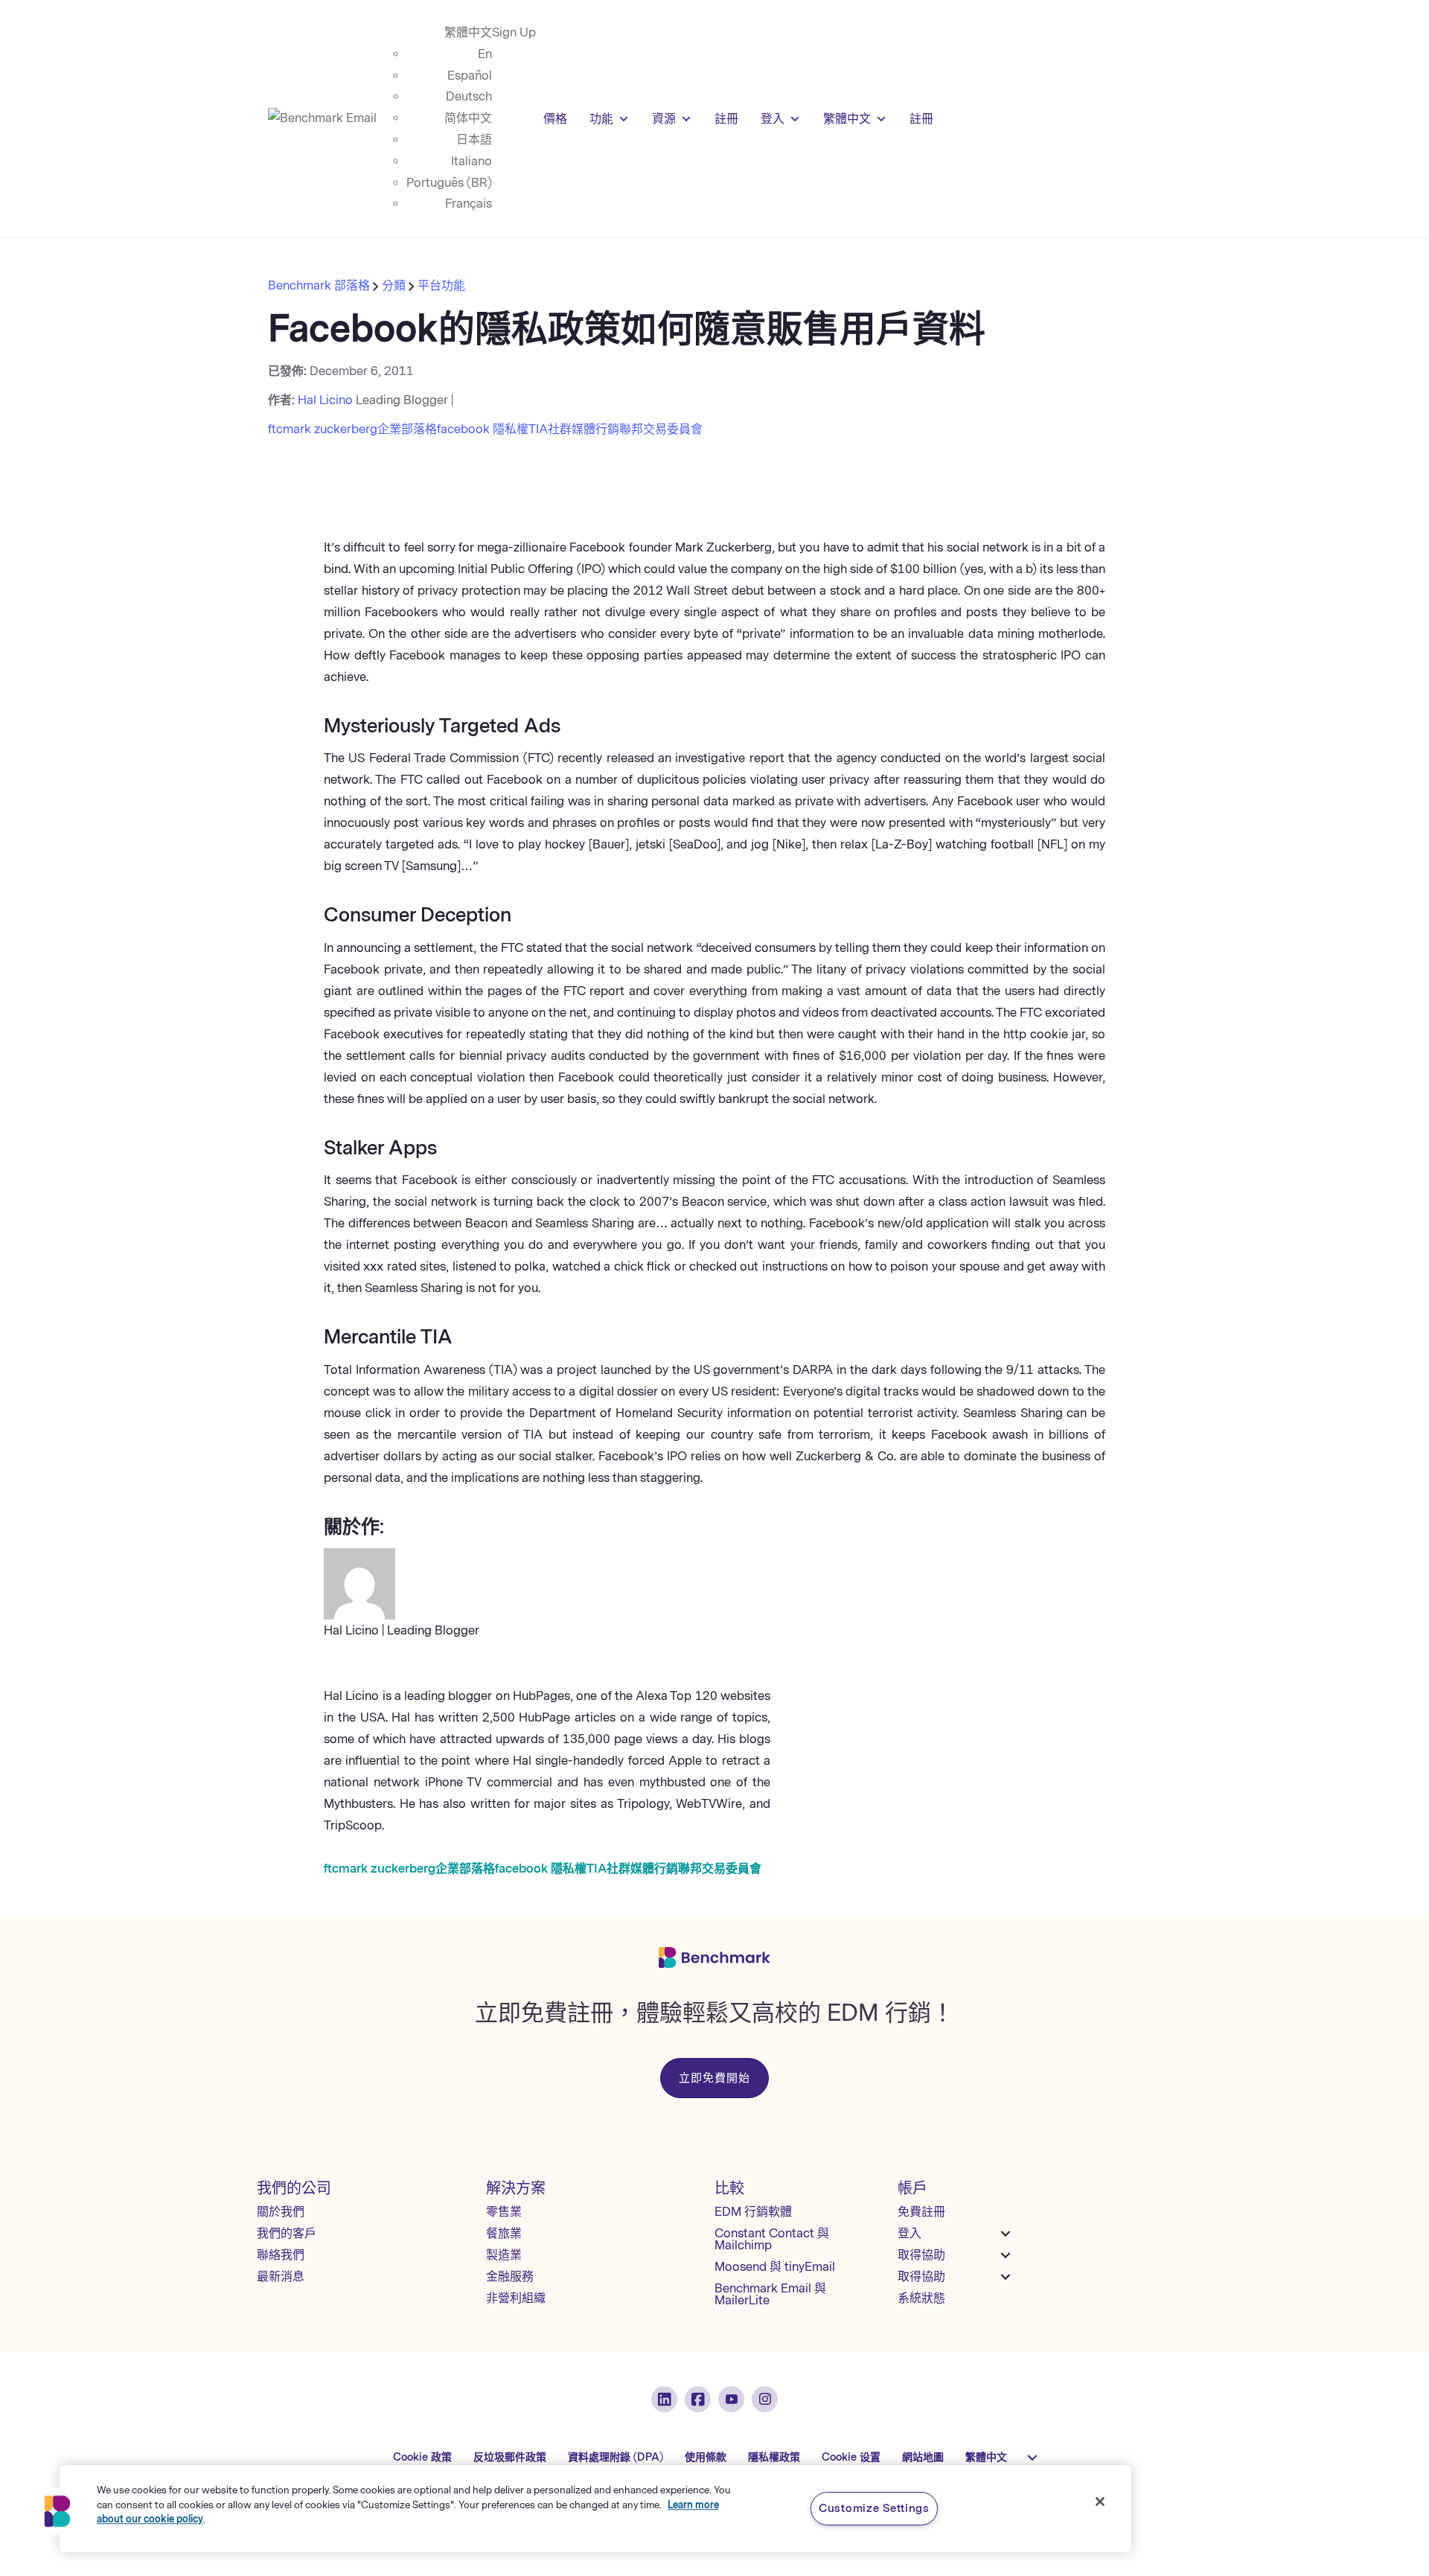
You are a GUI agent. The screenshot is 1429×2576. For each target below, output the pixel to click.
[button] (57, 2511)
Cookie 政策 (422, 2457)
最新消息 (281, 2276)
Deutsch (469, 96)
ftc (275, 429)
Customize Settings (874, 2508)
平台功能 (441, 285)
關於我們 (281, 2212)
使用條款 (706, 2457)
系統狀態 (921, 2298)
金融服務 (510, 2276)
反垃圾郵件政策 (510, 2457)
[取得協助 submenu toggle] (1006, 2255)
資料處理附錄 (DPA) (616, 2457)
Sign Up (514, 32)
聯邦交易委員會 (661, 429)
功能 (601, 119)
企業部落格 (407, 429)
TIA (538, 429)
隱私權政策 (774, 2457)
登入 (773, 119)
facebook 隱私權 (483, 429)
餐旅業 (504, 2233)
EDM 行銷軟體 (753, 2212)
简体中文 (468, 118)
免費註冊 (921, 2212)
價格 (555, 119)
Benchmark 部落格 (320, 285)
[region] (595, 2509)
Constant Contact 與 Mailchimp (772, 2239)
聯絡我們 (281, 2255)
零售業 (504, 2212)
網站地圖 (923, 2457)
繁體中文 (468, 32)
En (485, 54)
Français (469, 204)
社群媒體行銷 (584, 429)
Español (470, 76)
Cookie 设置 (851, 2457)
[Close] (1100, 2502)
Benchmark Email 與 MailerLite (770, 2294)
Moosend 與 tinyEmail (775, 2267)
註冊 (726, 119)
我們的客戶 (287, 2233)
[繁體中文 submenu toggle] (1032, 2458)
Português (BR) (449, 183)
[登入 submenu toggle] (1006, 2234)
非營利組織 (516, 2298)
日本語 (474, 140)
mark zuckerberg (330, 429)
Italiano (471, 161)
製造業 (504, 2255)
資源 (664, 119)
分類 (394, 285)
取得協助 (921, 2255)
